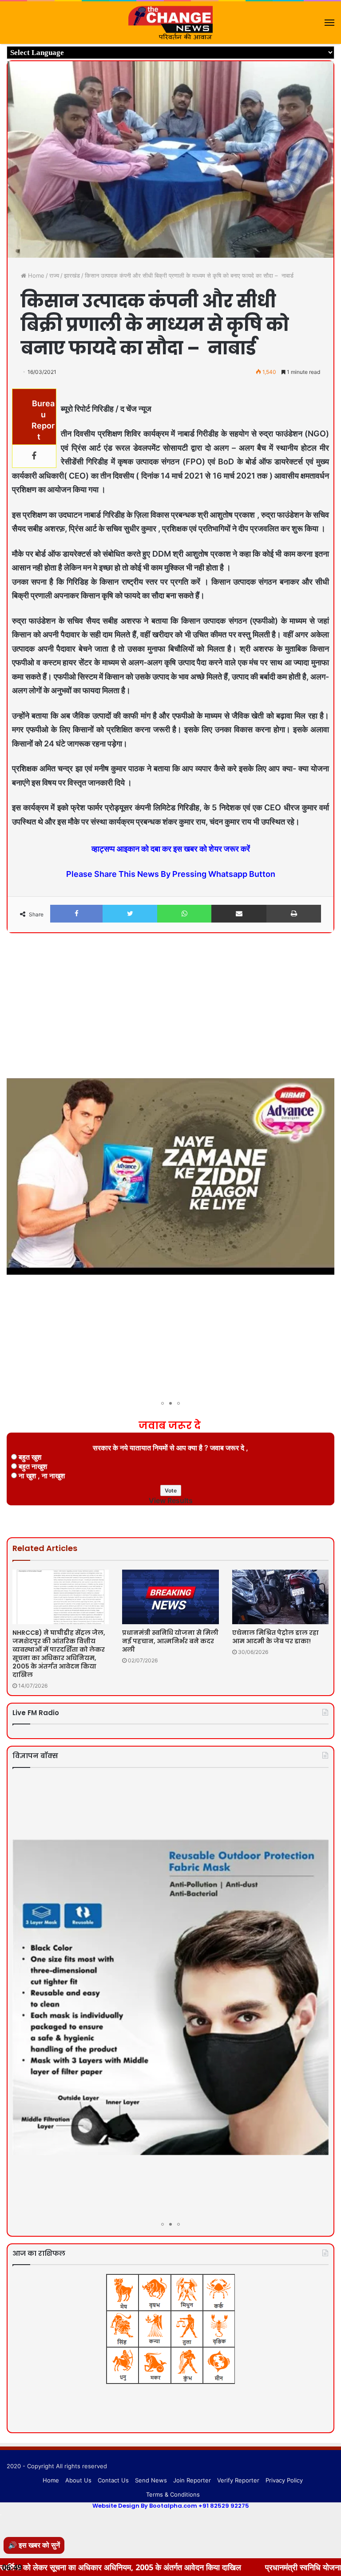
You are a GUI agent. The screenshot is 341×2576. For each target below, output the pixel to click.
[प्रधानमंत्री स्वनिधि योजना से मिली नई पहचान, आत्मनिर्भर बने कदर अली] (170, 1597)
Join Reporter (192, 2480)
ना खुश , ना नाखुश (42, 1476)
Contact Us (113, 2480)
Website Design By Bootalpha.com (145, 2506)
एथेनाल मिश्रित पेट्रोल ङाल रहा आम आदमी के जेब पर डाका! (276, 1637)
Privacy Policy (284, 2480)
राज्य (54, 275)
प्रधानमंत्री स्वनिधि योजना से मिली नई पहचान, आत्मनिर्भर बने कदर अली (170, 1641)
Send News (151, 2480)
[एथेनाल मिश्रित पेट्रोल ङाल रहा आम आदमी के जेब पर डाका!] (280, 1597)
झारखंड (72, 275)
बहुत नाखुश (33, 1466)
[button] (326, 964)
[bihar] (170, 23)
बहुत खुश (30, 1457)
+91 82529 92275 (224, 2506)
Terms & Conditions (173, 2494)
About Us (78, 2480)
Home (35, 275)
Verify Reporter (238, 2480)
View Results (171, 1500)
